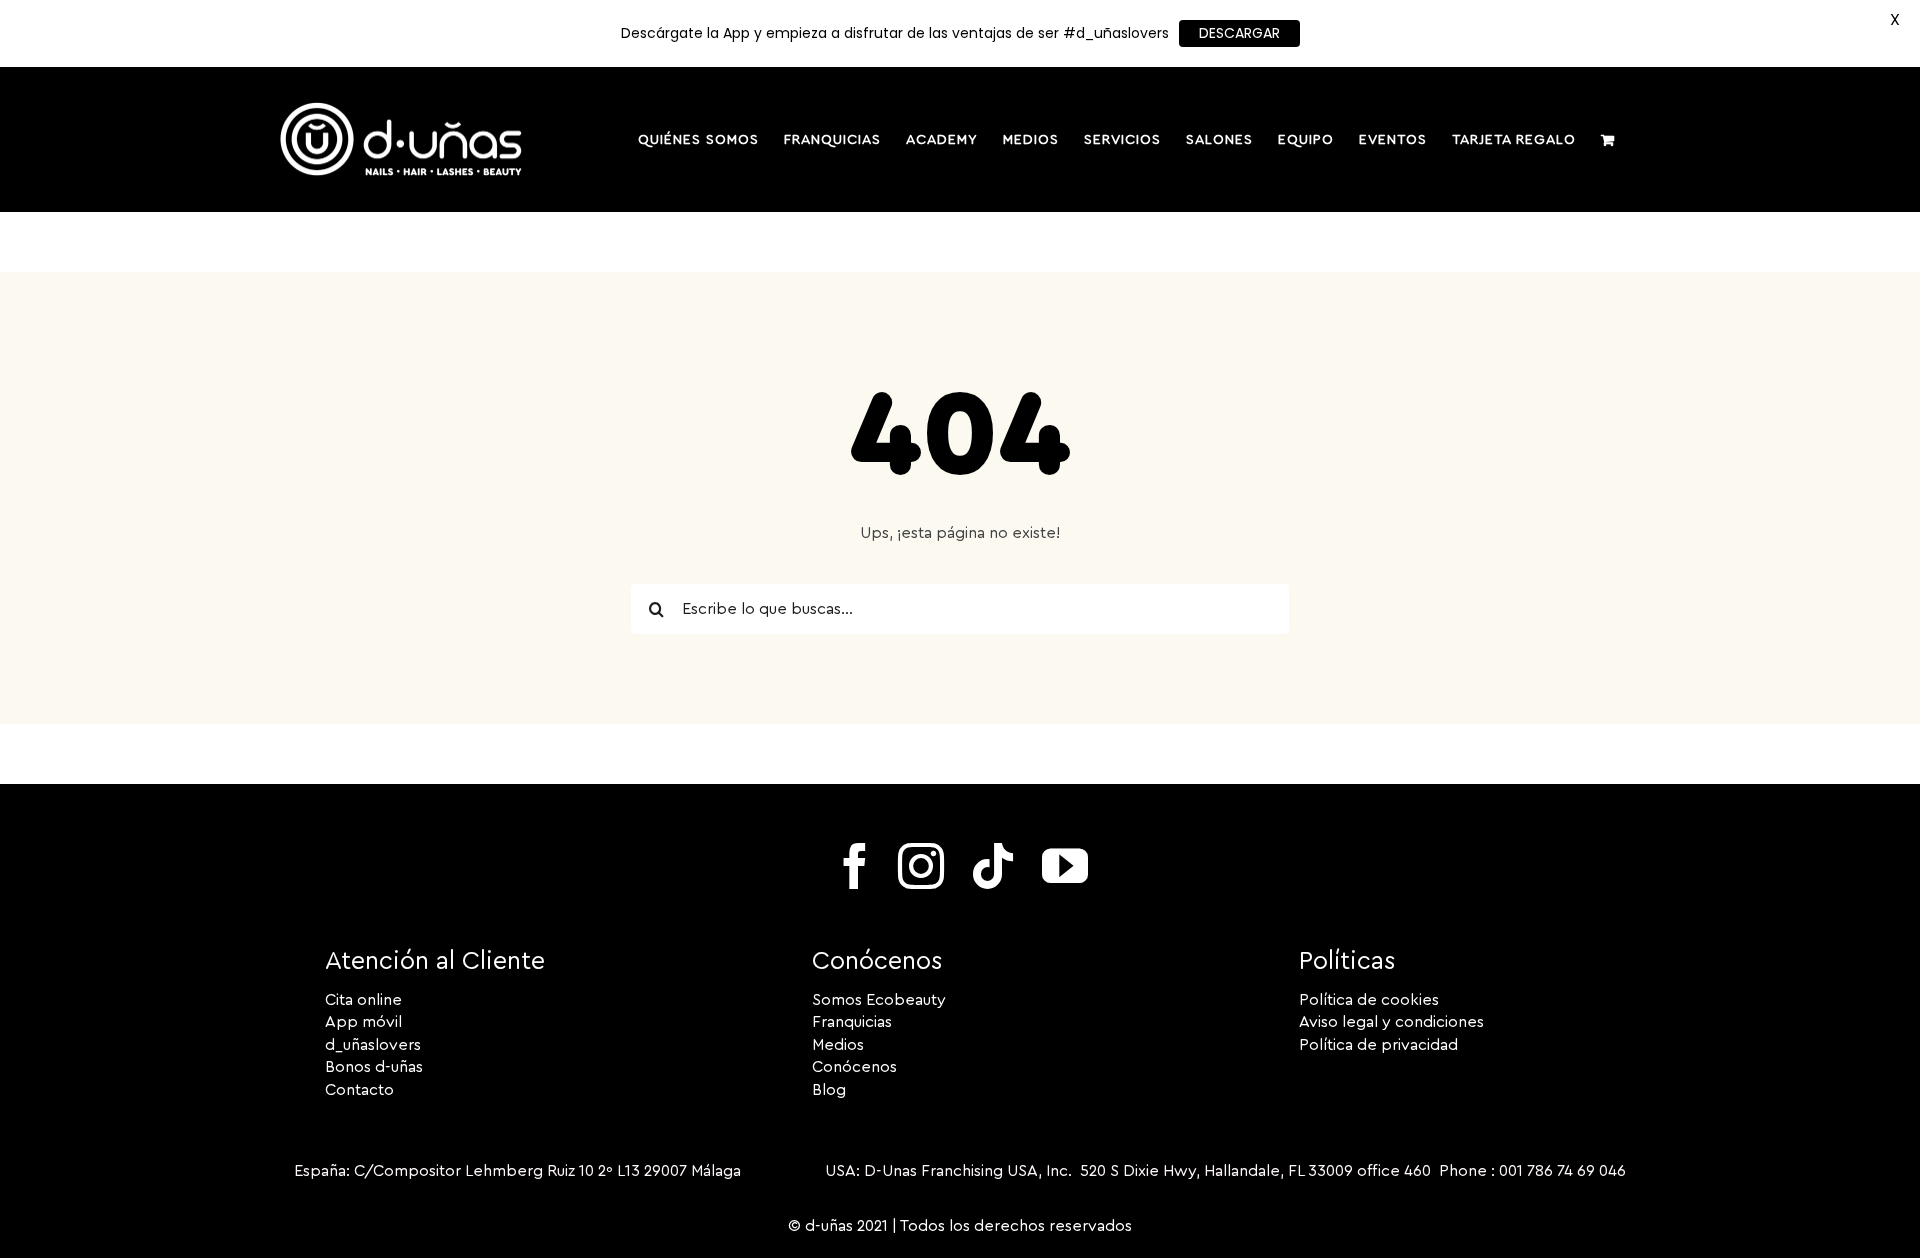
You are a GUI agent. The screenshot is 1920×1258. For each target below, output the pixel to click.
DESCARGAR (1239, 33)
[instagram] (921, 866)
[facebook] (855, 866)
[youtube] (1065, 866)
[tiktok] (993, 866)
